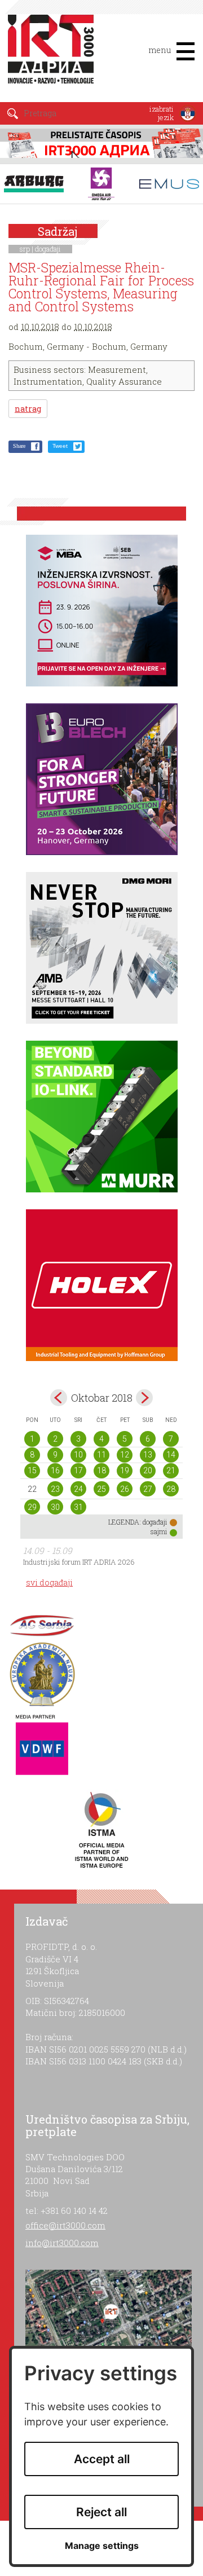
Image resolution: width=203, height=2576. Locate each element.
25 (101, 1489)
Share (19, 446)
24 (78, 1489)
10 (78, 1455)
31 (78, 1507)
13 (148, 1455)
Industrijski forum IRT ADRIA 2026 (79, 1562)
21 (171, 1470)
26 (125, 1489)
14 (171, 1455)
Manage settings (102, 2546)
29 (32, 1507)
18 (101, 1470)
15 (32, 1470)
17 (78, 1470)
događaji (48, 249)
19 (125, 1470)
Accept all (102, 2459)
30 (55, 1507)
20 (148, 1470)
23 (55, 1489)
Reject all (101, 2512)
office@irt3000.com (65, 2225)
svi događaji (49, 1582)
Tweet (60, 446)
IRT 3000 (53, 55)
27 (148, 1489)
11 (101, 1455)
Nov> (144, 1398)
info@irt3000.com (62, 2243)
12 (125, 1455)
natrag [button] (28, 409)
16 (55, 1470)
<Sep (59, 1398)
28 (171, 1489)
